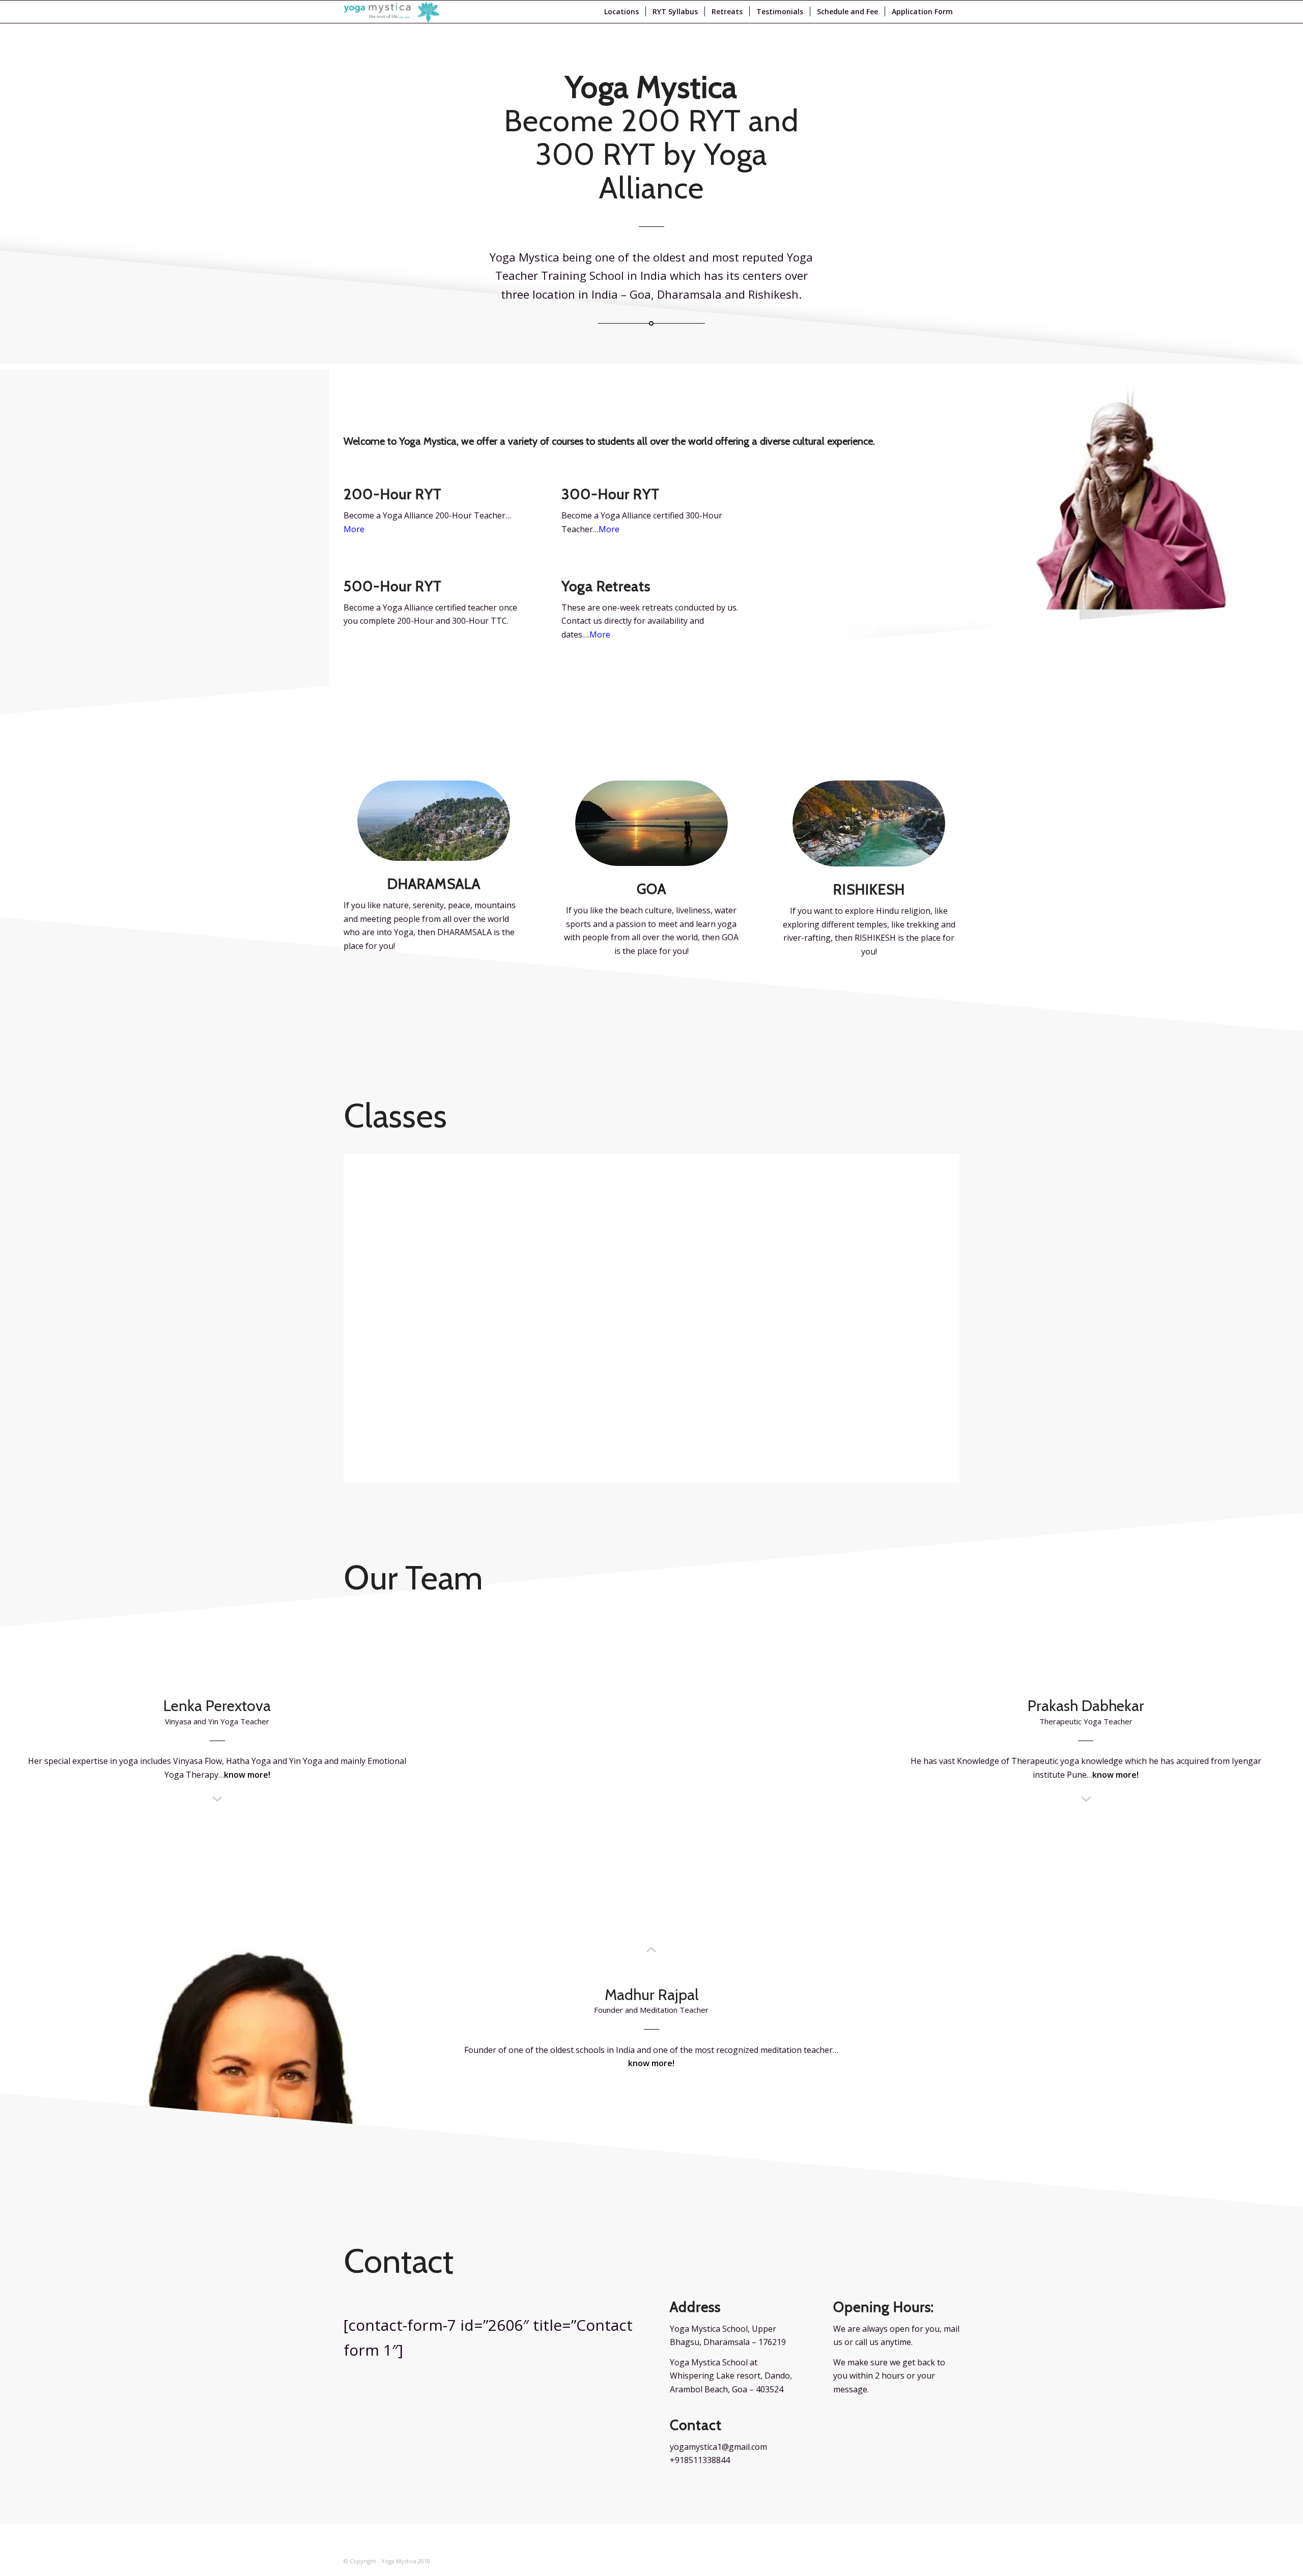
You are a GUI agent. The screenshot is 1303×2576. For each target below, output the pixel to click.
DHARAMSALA (434, 884)
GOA (651, 889)
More (609, 529)
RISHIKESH (869, 889)
